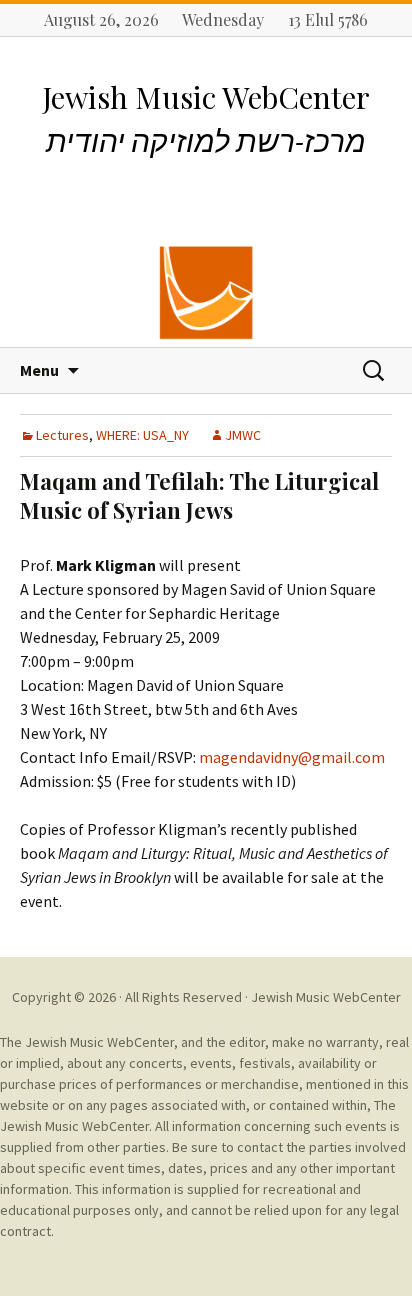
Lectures (62, 435)
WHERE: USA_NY (142, 435)
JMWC (243, 435)
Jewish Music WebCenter (326, 997)
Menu (39, 370)
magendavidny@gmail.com (292, 757)
